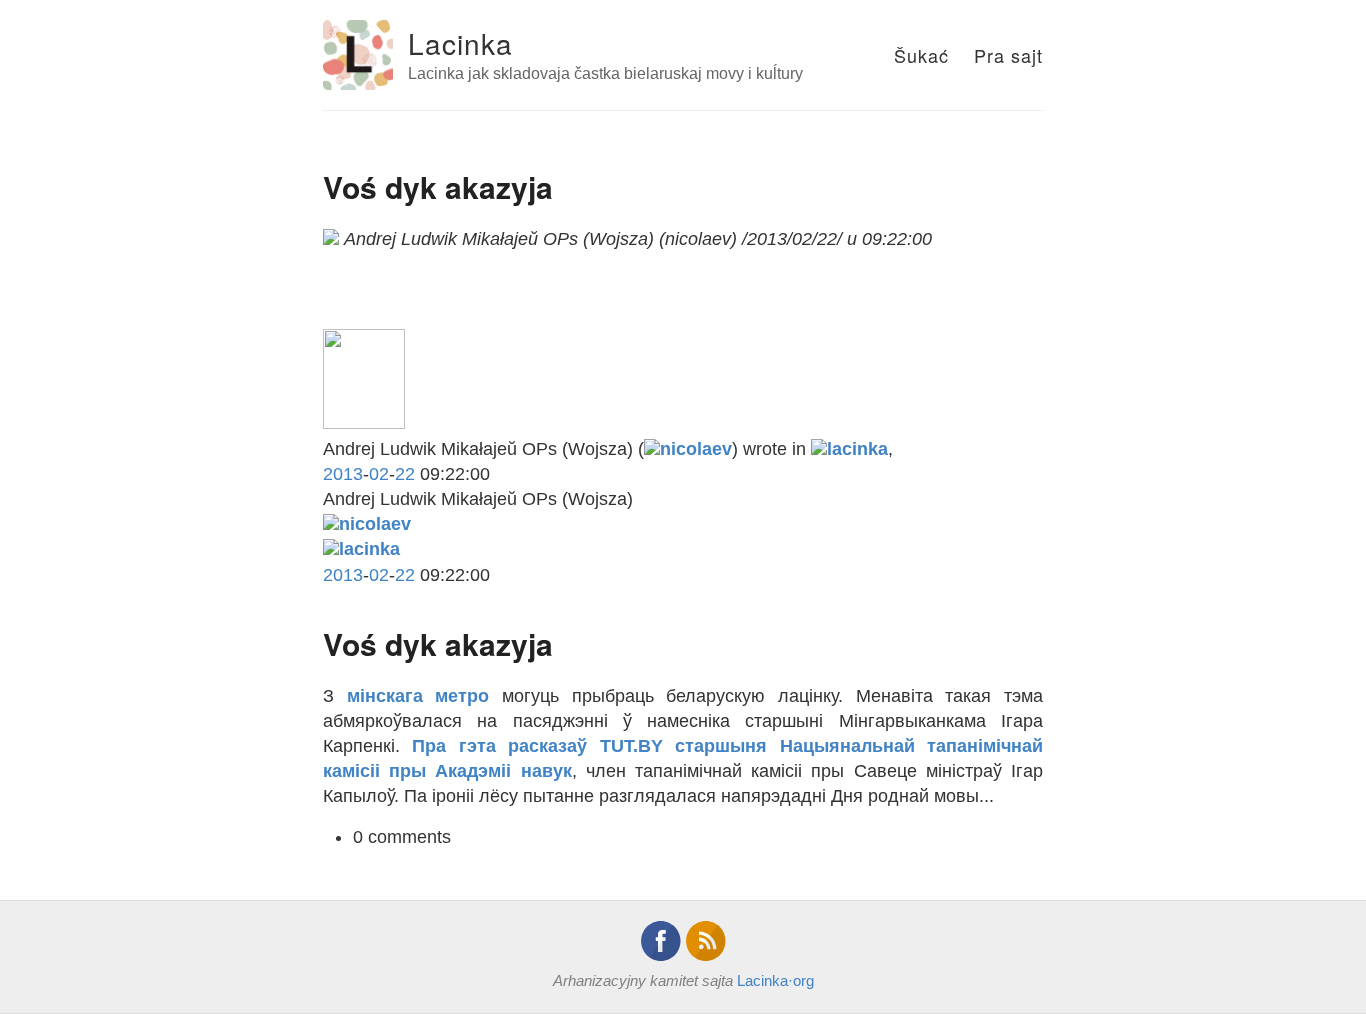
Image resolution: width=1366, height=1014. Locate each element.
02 (379, 474)
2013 (343, 474)
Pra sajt (1008, 55)
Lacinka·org (775, 980)
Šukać (921, 55)
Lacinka (460, 43)
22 (405, 474)
